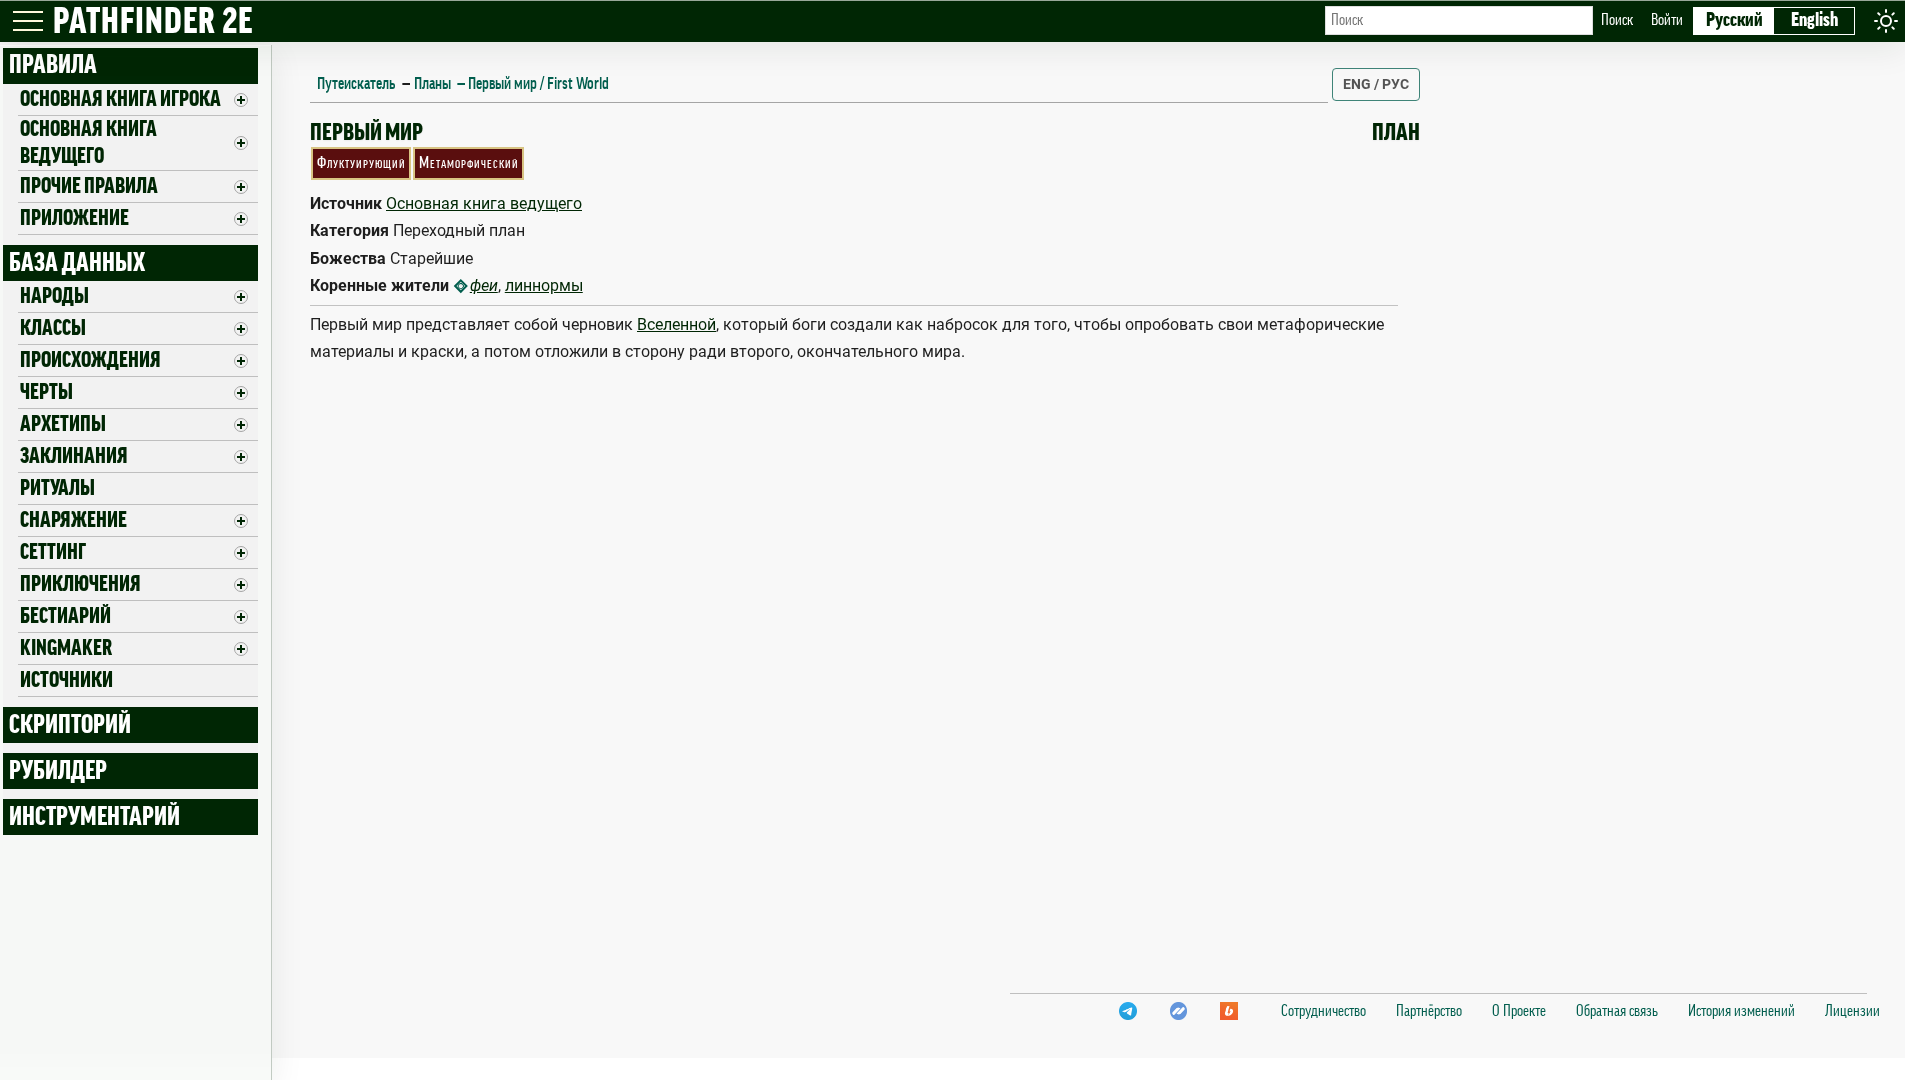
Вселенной (676, 324)
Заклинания (74, 456)
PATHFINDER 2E (153, 22)
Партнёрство (1429, 1011)
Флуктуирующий (361, 163)
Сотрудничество (1323, 1011)
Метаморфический (469, 163)
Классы (53, 328)
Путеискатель (356, 83)
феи (484, 285)
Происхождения (90, 360)
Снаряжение (73, 520)
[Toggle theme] (1886, 20)
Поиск (1617, 20)
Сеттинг (53, 552)
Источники (66, 680)
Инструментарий (94, 817)
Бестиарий (65, 616)
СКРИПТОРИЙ (70, 725)
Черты (46, 392)
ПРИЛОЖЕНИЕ (74, 218)
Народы (54, 296)
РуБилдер (58, 771)
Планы (432, 83)
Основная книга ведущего (88, 142)
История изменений (1741, 1011)
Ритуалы (57, 488)
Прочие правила (89, 186)
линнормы (544, 285)
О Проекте (1519, 1011)
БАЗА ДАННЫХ (77, 263)
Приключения (80, 584)
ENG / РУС (1376, 84)
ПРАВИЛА (53, 65)
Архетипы (63, 424)
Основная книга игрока (120, 99)
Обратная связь (1617, 1011)
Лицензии (1852, 1011)
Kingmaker (66, 648)
